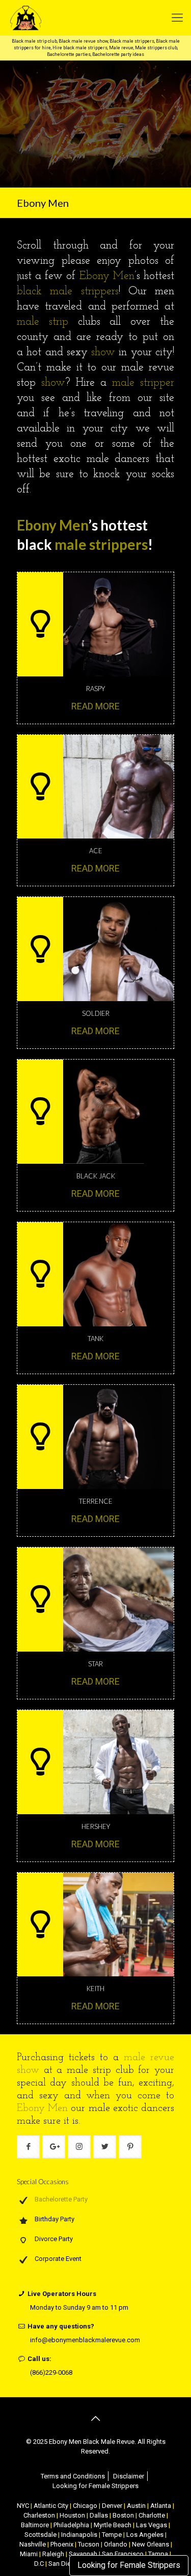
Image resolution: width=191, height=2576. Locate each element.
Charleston (39, 2515)
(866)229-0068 (51, 2372)
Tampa (158, 2554)
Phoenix (62, 2544)
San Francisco (123, 2554)
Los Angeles (145, 2535)
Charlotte (152, 2515)
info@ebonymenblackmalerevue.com (85, 2340)
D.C (39, 2564)
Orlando (116, 2544)
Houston (72, 2515)
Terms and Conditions (73, 2476)
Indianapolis (79, 2535)
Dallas (99, 2515)
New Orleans (151, 2544)
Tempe (112, 2535)
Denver (112, 2506)
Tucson (89, 2544)
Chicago (85, 2506)
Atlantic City (51, 2506)
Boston (123, 2515)
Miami (29, 2554)
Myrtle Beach (113, 2525)
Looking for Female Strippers (129, 2565)
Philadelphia (71, 2525)
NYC (23, 2506)
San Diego (64, 2564)
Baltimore (35, 2525)
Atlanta (161, 2506)
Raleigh (53, 2554)
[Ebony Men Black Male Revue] (88, 18)
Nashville (33, 2544)
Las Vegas (152, 2525)
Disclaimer (129, 2476)
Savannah (83, 2554)
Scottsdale (40, 2535)
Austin (136, 2506)
